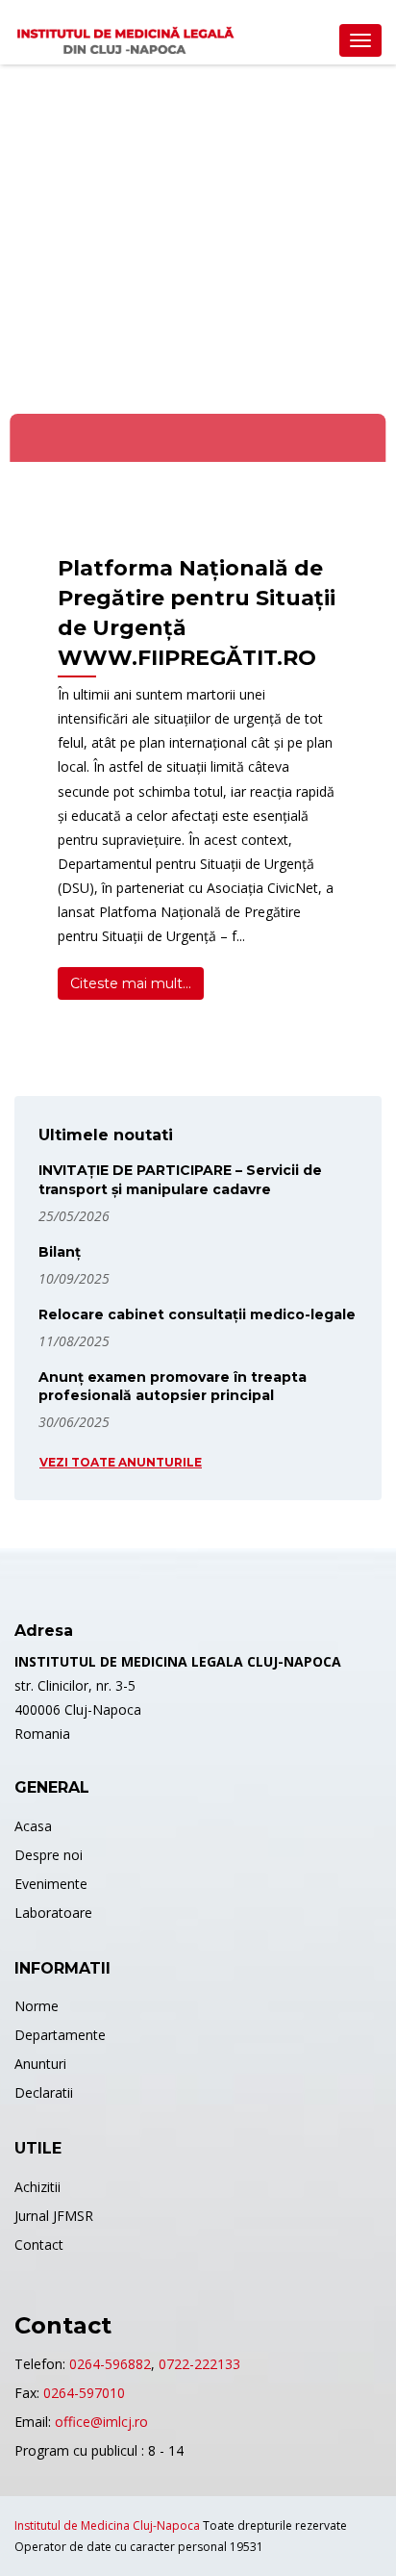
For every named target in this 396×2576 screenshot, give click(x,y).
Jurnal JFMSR (54, 2216)
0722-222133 (199, 2364)
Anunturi (40, 2064)
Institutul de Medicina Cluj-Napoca (107, 2525)
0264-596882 (110, 2364)
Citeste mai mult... (131, 983)
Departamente (60, 2035)
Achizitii (37, 2187)
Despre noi (49, 1855)
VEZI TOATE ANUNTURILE (121, 1462)
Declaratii (44, 2092)
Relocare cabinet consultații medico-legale (197, 1314)
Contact (39, 2244)
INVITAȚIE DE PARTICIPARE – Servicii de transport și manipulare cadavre (180, 1180)
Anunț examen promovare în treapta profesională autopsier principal (173, 1387)
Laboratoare (53, 1913)
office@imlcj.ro (101, 2422)
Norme (37, 2006)
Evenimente (51, 1884)
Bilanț (60, 1252)
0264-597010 (84, 2393)
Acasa (33, 1826)
